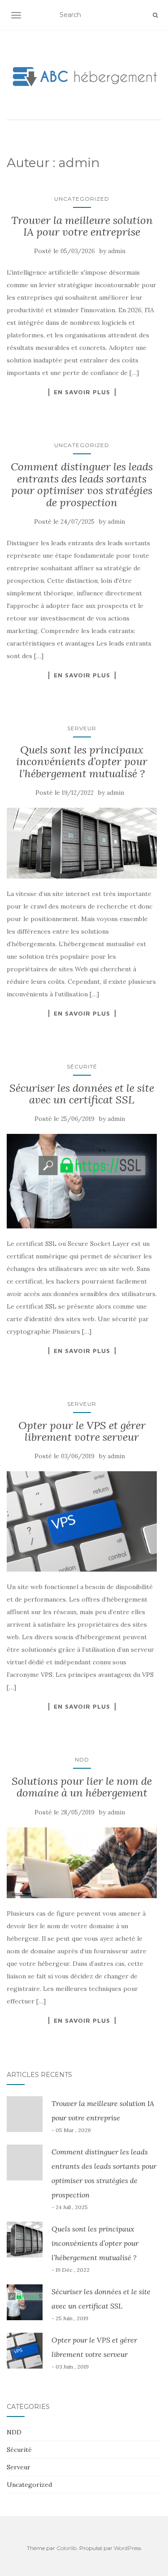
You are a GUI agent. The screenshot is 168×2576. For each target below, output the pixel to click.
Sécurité (82, 1066)
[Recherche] (155, 15)
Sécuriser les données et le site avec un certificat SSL (82, 1094)
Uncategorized (82, 199)
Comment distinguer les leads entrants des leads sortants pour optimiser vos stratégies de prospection (82, 484)
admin (117, 251)
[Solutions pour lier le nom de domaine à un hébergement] (82, 1863)
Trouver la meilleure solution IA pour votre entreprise (82, 226)
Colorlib (67, 2548)
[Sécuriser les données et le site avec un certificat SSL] (82, 1181)
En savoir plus (82, 392)
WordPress (127, 2548)
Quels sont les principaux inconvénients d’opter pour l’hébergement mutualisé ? (82, 762)
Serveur (82, 728)
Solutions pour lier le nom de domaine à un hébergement (82, 1787)
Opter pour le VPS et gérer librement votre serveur (82, 1431)
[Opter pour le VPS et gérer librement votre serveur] (82, 1521)
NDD (82, 1760)
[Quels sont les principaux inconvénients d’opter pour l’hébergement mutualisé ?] (82, 843)
